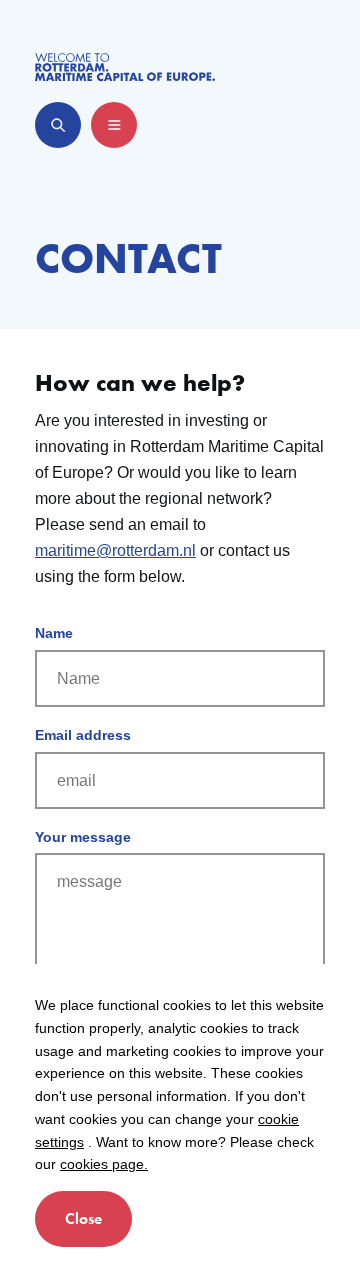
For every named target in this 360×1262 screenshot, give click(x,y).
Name (54, 633)
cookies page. (104, 1164)
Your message (83, 837)
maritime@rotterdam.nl (115, 550)
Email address (83, 735)
